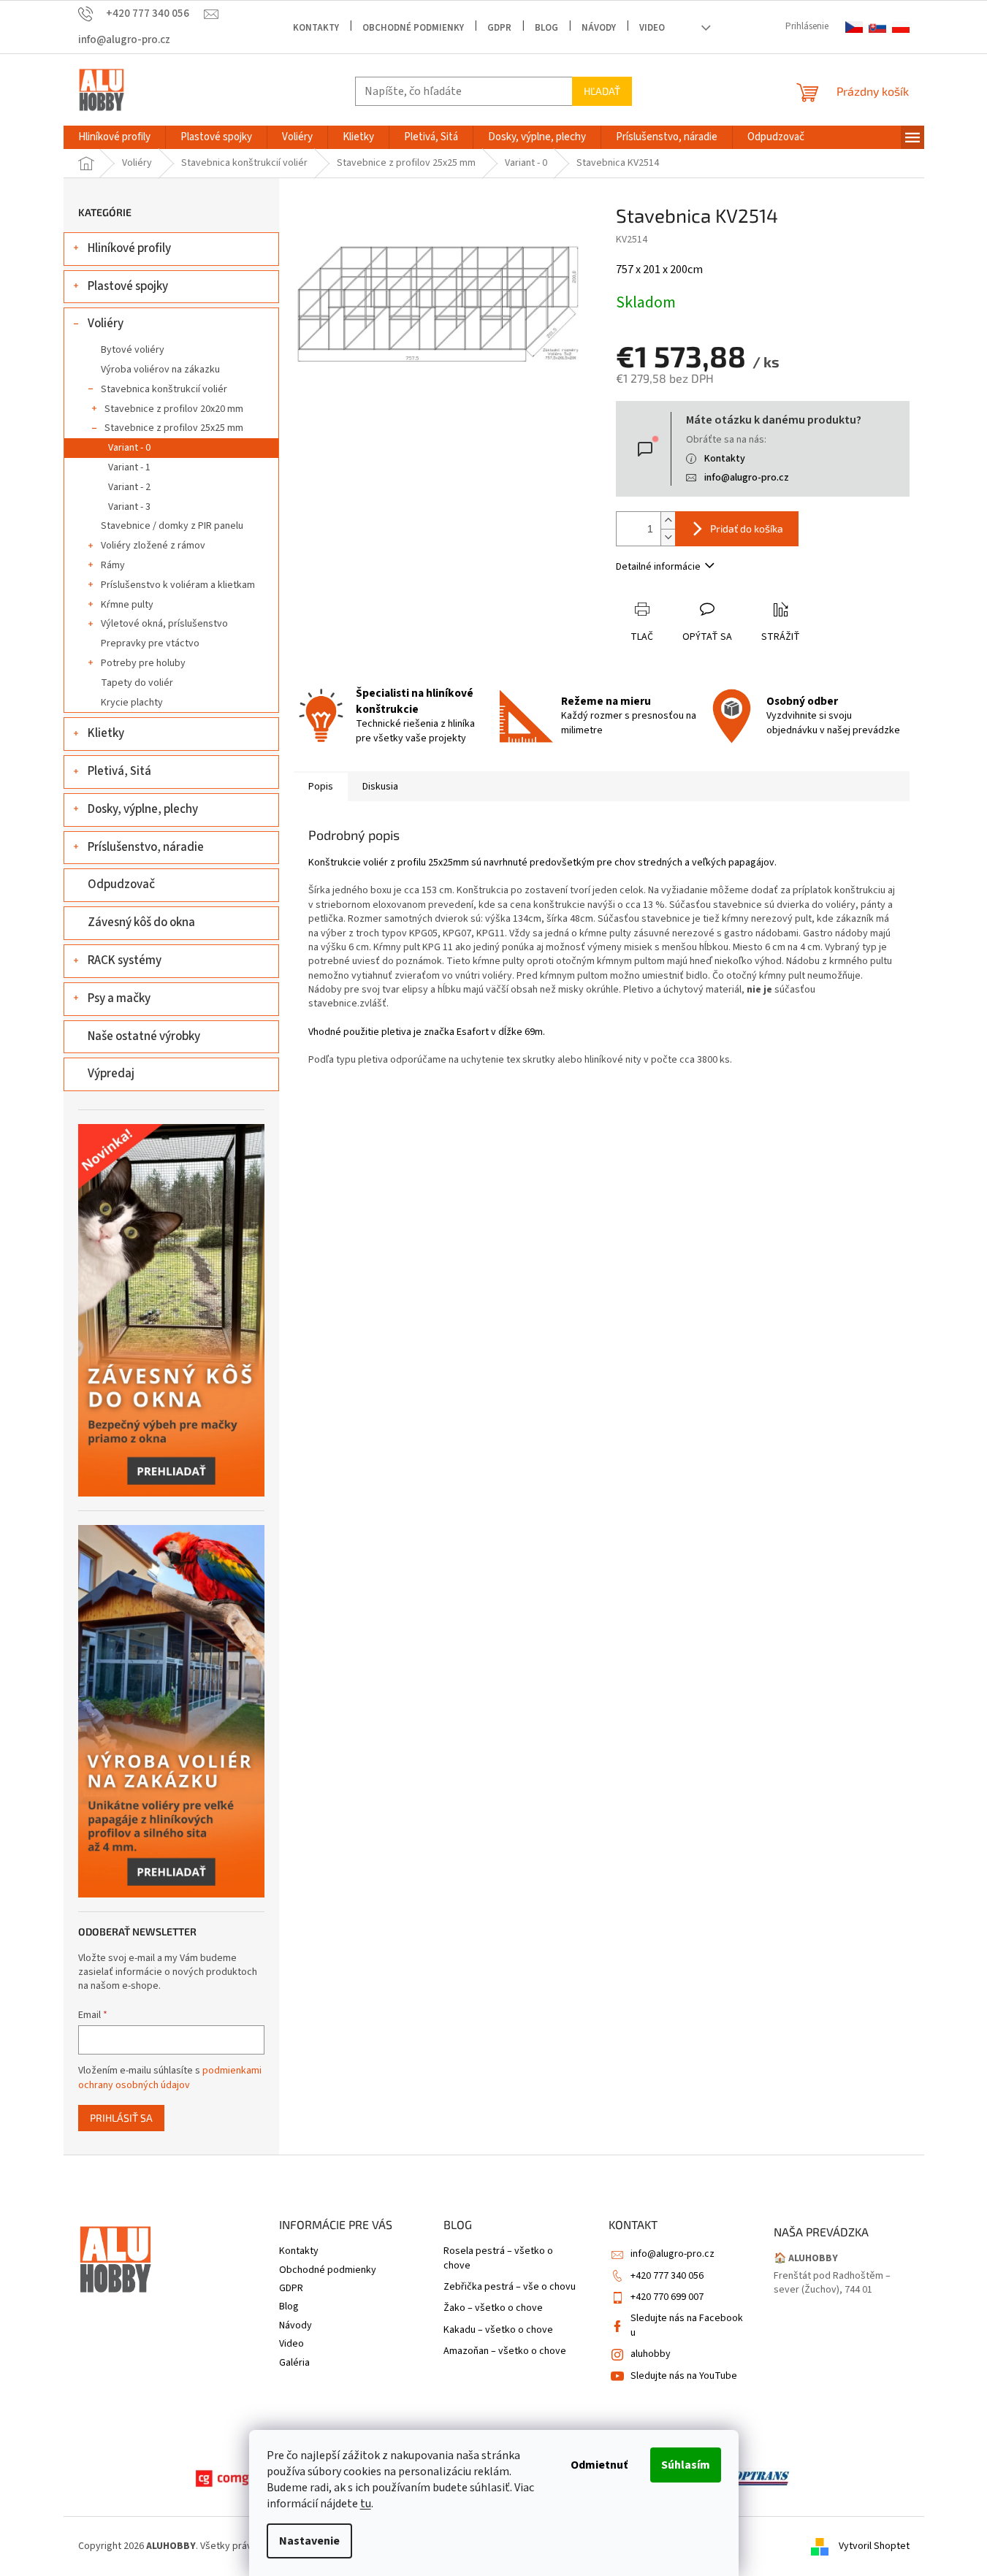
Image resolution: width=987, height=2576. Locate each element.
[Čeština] (854, 27)
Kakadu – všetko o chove (498, 2330)
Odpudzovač (121, 884)
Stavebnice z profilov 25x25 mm (174, 428)
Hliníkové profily (129, 248)
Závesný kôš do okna (141, 922)
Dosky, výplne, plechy (143, 809)
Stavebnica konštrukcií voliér (164, 389)
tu (366, 2504)
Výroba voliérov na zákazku (160, 370)
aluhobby (651, 2354)
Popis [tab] (321, 787)
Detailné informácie (658, 567)
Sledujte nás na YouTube (684, 2376)
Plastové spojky (128, 286)
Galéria (294, 2363)
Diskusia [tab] (380, 787)
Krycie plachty (132, 703)
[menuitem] (114, 137)
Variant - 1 (129, 467)
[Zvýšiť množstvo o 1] (668, 520)
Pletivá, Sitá (119, 771)
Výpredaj (111, 1074)
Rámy (113, 565)
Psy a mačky (119, 998)
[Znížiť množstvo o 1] (668, 537)
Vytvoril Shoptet (874, 2546)
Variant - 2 (129, 487)
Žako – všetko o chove (493, 2308)
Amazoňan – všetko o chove (505, 2351)
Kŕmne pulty (127, 605)
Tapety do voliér (137, 683)
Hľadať (602, 91)
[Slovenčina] (877, 27)
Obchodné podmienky (413, 28)
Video (652, 28)
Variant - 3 (129, 507)
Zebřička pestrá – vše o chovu (510, 2287)
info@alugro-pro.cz (747, 478)
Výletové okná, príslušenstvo (164, 624)
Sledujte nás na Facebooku (687, 2325)
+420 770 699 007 (667, 2297)
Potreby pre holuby (143, 663)
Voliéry (106, 324)
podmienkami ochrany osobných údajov (170, 2078)
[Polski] (901, 27)
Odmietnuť (599, 2465)
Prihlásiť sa (121, 2118)
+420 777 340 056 (667, 2276)
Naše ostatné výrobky (144, 1036)
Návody (599, 28)
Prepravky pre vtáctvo (150, 643)
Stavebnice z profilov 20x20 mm (174, 409)
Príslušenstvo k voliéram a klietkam (178, 585)
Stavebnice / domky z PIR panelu (172, 526)
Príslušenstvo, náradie (146, 847)
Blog (546, 28)
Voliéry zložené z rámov (153, 546)
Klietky (106, 733)
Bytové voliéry (133, 350)
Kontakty (316, 28)
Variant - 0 (129, 448)
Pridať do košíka (747, 528)
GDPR (499, 28)
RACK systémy (125, 960)
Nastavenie (309, 2541)
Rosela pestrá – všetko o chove (498, 2258)
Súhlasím (686, 2465)
